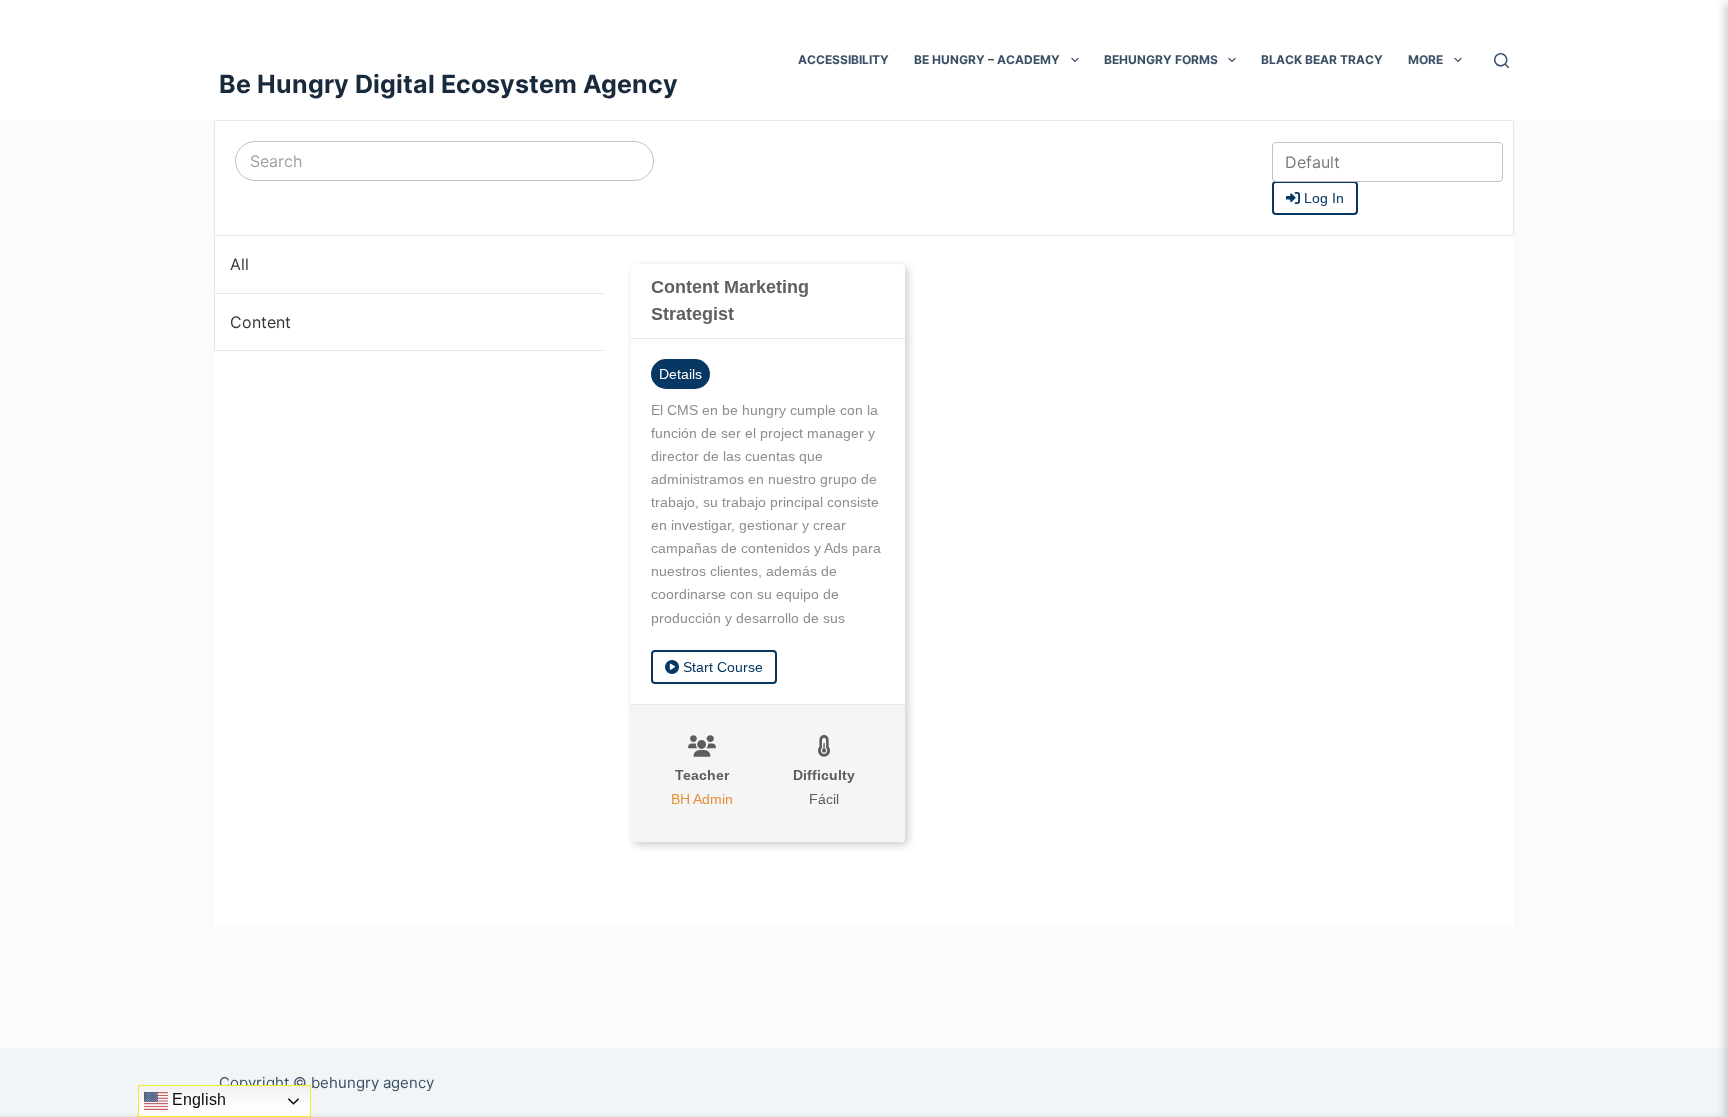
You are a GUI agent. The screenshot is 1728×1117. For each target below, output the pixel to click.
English (197, 1099)
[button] (1075, 60)
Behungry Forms (1161, 59)
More (1425, 59)
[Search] (1501, 60)
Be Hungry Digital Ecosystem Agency (448, 84)
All (239, 264)
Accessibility (843, 59)
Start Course (721, 667)
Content (260, 322)
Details (680, 374)
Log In (1322, 198)
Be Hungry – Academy (987, 59)
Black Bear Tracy (1322, 59)
